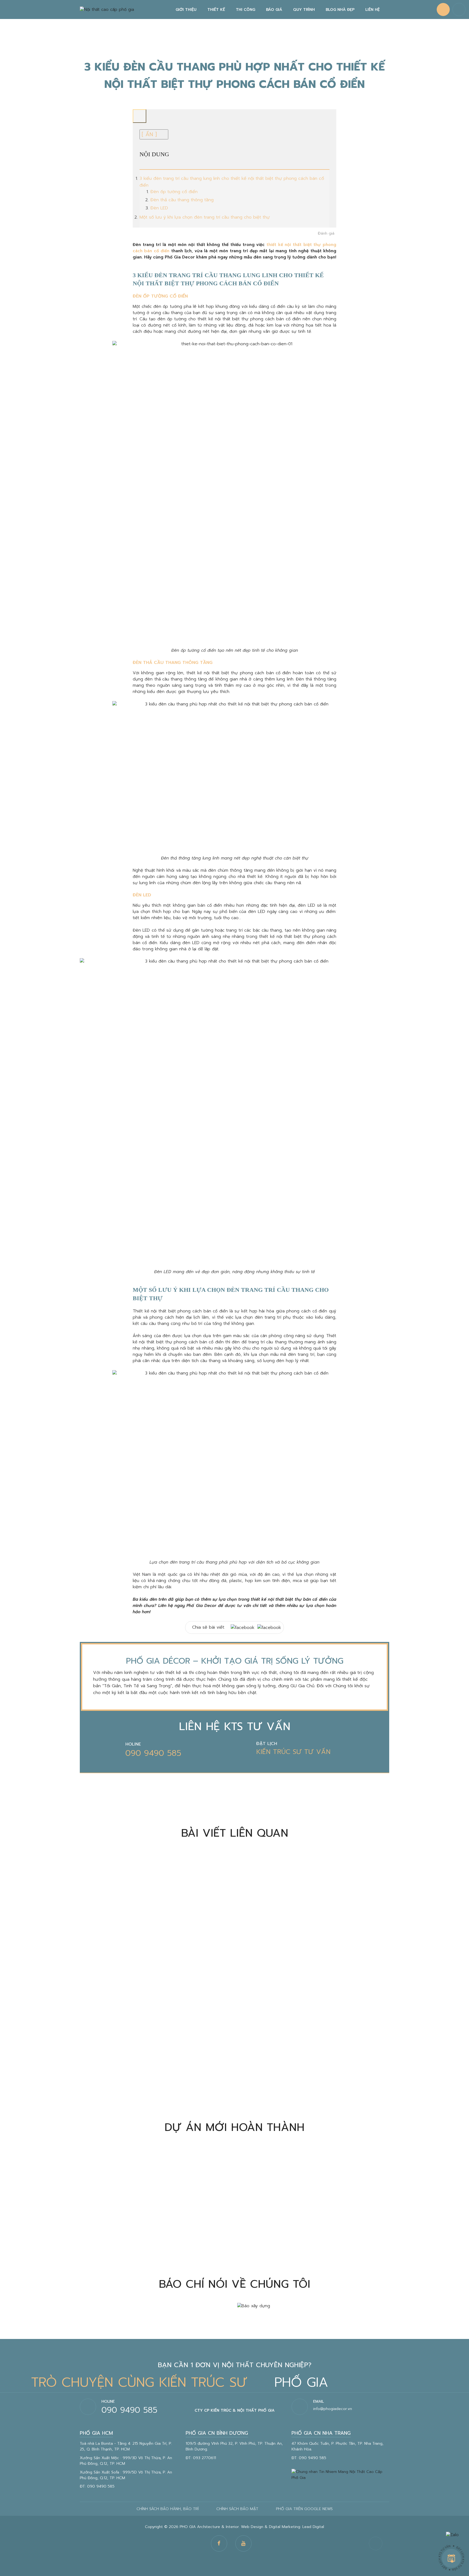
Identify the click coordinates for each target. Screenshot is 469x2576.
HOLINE (133, 1744)
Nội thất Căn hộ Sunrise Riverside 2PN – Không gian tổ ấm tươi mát (154, 2248)
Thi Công (245, 10)
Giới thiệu (186, 10)
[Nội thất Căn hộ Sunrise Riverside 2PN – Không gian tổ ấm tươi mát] (155, 2194)
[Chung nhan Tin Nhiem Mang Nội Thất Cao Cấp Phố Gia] (340, 2474)
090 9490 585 (153, 1753)
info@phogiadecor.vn (333, 2409)
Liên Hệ (373, 10)
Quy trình (304, 10)
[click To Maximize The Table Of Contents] (140, 116)
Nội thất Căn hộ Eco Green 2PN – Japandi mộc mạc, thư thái (314, 2248)
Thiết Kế (216, 10)
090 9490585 (443, 9)
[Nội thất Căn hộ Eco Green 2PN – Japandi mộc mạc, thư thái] (314, 2194)
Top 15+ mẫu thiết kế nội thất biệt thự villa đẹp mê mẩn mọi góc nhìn (308, 2085)
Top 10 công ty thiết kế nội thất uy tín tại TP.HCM (307, 1949)
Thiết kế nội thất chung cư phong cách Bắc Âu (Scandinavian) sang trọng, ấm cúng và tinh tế (145, 1953)
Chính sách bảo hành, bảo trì (168, 2509)
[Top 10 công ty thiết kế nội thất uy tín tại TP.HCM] (314, 1899)
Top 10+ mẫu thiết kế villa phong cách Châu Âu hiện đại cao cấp (150, 2085)
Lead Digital (313, 2527)
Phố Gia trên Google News (304, 2509)
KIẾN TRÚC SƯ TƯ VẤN (293, 1752)
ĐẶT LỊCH (267, 1744)
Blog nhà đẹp (340, 10)
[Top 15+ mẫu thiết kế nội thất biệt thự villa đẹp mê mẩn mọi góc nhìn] (314, 2031)
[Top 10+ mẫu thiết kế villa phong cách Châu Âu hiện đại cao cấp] (155, 2031)
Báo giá (274, 10)
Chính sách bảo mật (237, 2509)
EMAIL (319, 2401)
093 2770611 (205, 2458)
